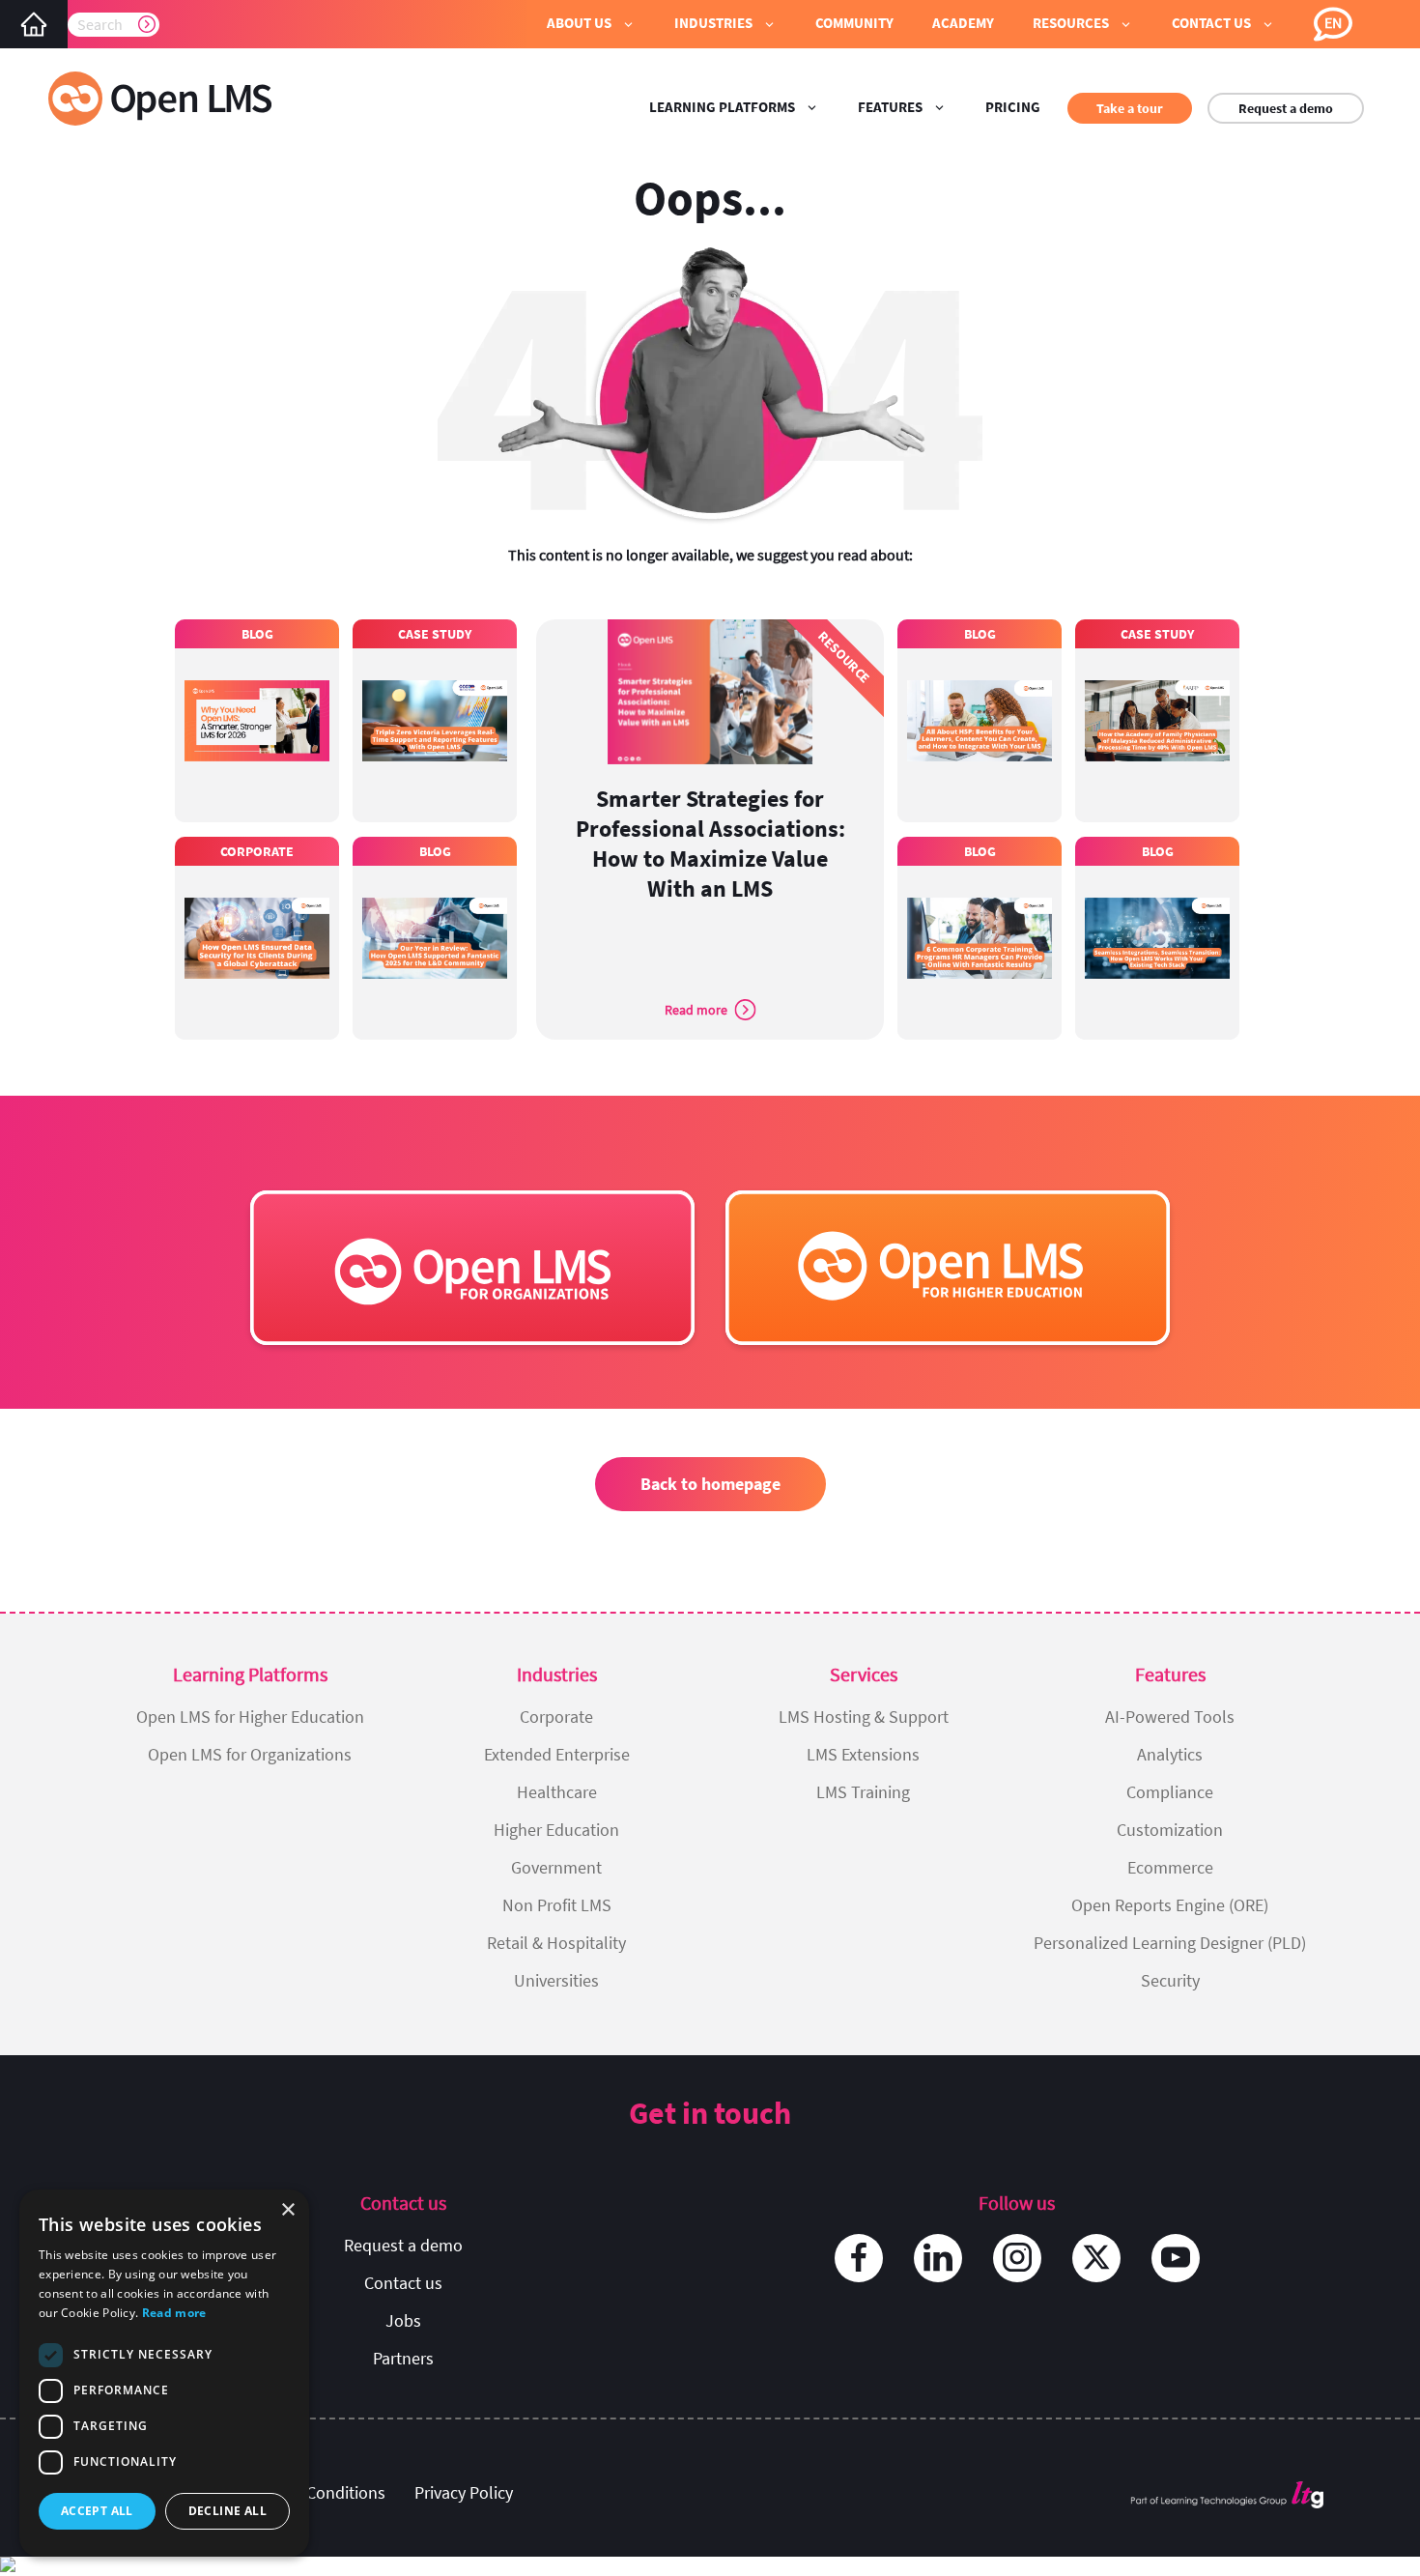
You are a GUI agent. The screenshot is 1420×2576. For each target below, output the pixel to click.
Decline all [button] (227, 2511)
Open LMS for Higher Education (250, 1717)
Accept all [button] (97, 2511)
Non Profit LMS (557, 1905)
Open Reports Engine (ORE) (1170, 1905)
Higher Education (556, 1830)
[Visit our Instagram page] (1017, 2258)
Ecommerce (1170, 1867)
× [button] (287, 2210)
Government (556, 1867)
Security (1170, 1980)
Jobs (403, 2320)
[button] (591, 24)
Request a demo (1286, 108)
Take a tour (1130, 108)
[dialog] (164, 2373)
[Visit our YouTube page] (1176, 2258)
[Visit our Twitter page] (1096, 2258)
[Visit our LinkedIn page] (938, 2258)
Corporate (556, 1717)
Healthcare (557, 1792)
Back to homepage (710, 1484)
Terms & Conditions (314, 2492)
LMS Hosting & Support (864, 1717)
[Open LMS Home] (34, 24)
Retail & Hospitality (556, 1943)
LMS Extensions (863, 1754)
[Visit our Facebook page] (859, 2258)
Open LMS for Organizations (250, 1754)
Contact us (403, 2283)
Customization (1170, 1830)
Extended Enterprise (557, 1754)
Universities (556, 1980)
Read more (174, 2313)
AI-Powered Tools (1170, 1717)
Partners (403, 2358)
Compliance (1170, 1792)
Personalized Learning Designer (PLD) (1170, 1943)
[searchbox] (114, 24)
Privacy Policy (464, 2492)
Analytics (1170, 1754)
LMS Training (863, 1792)
